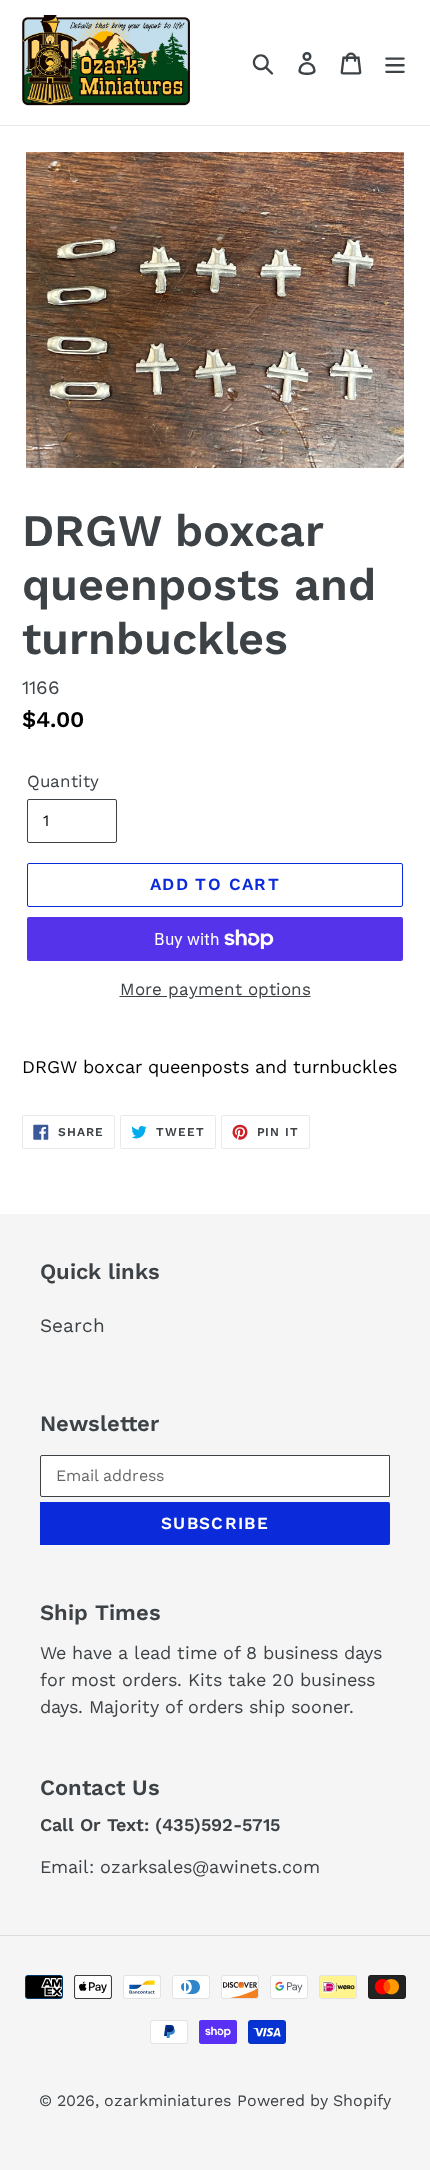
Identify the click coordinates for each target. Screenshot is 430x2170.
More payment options (215, 989)
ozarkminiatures (167, 2100)
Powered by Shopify (314, 2100)
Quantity (63, 781)
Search (72, 1325)
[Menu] (395, 62)
